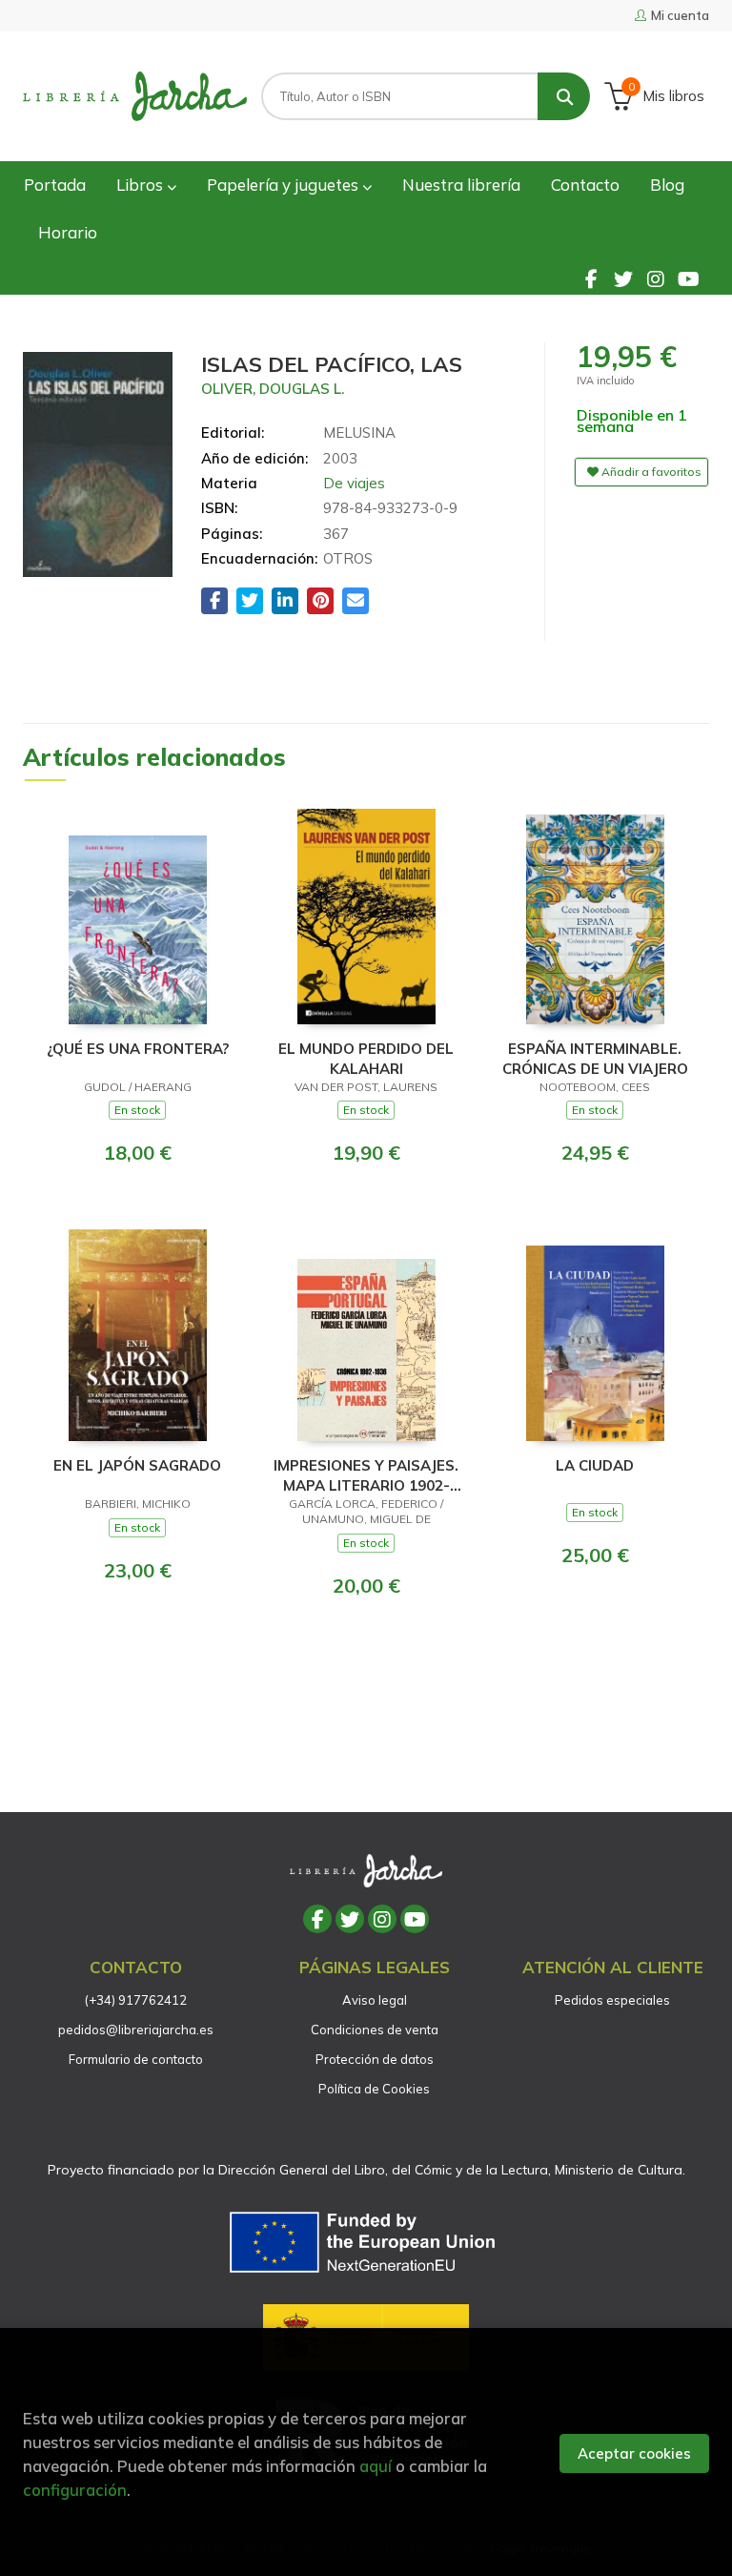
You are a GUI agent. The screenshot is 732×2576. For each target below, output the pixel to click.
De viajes (354, 483)
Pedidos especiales (612, 2000)
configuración (75, 2490)
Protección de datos (375, 2059)
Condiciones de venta (375, 2030)
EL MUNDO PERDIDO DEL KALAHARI (366, 1058)
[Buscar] (564, 96)
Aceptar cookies (634, 2453)
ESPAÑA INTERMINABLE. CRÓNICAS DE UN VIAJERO (595, 1058)
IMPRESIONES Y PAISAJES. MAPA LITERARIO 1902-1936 (366, 1475)
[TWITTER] (623, 278)
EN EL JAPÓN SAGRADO (137, 1465)
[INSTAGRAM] (656, 278)
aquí (376, 2466)
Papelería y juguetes (285, 185)
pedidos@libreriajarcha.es (136, 2030)
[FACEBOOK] (591, 278)
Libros (142, 185)
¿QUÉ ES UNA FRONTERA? (138, 1049)
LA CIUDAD (595, 1465)
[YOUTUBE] (688, 278)
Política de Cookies (374, 2089)
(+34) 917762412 (136, 2000)
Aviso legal (375, 2000)
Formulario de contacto (136, 2059)
